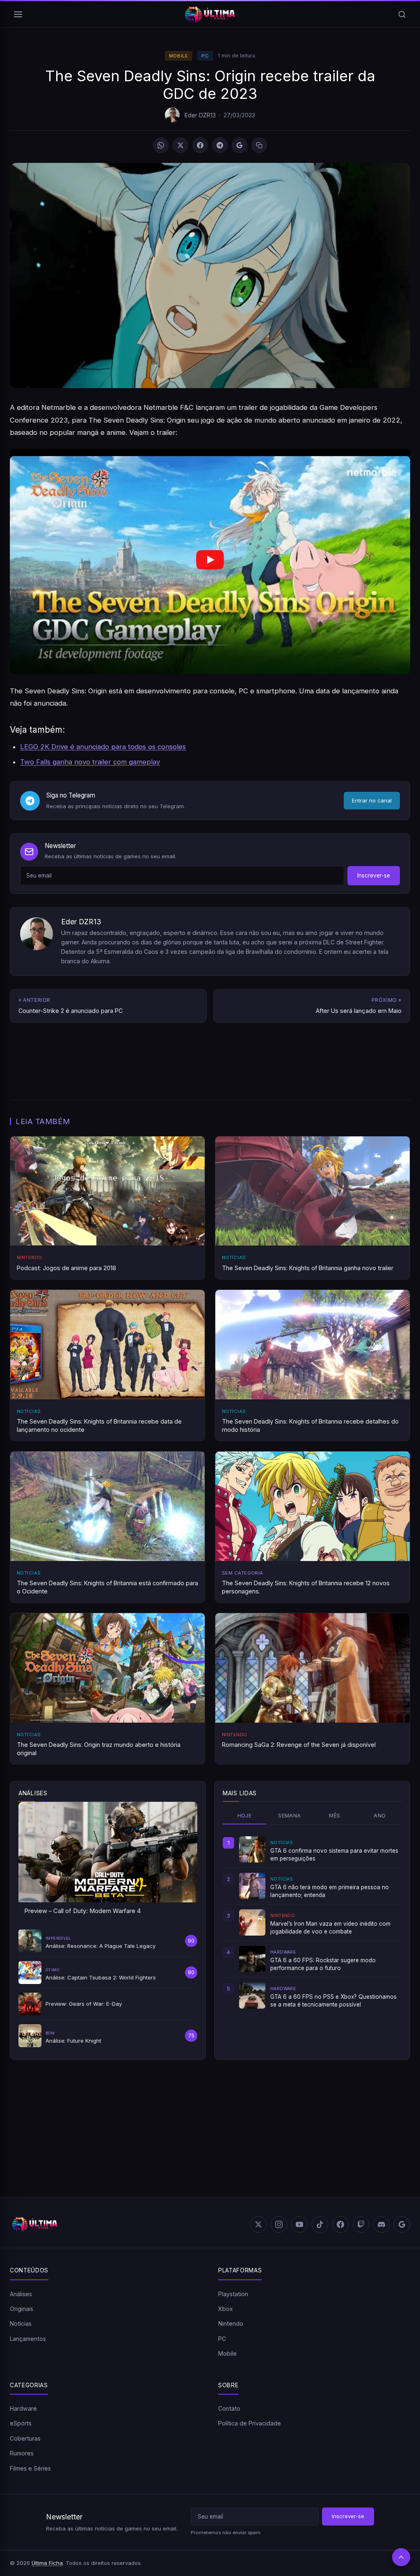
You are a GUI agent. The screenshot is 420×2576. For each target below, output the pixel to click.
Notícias (21, 2323)
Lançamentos (28, 2339)
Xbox (226, 2309)
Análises (21, 2294)
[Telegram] (220, 145)
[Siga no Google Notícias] (240, 145)
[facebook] (340, 2224)
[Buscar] (402, 14)
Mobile (179, 56)
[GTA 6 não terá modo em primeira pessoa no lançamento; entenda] (252, 1886)
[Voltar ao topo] (401, 2557)
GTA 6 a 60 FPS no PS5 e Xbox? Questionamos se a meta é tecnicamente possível (333, 2000)
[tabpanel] (312, 1922)
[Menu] (18, 14)
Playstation (233, 2294)
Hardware (23, 2408)
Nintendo (231, 2323)
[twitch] (361, 2224)
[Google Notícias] (402, 2224)
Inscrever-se (374, 875)
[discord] (381, 2224)
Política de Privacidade (250, 2423)
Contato (229, 2408)
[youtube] (299, 2224)
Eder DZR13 (200, 115)
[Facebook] (200, 145)
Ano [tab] (380, 1816)
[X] (180, 145)
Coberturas (25, 2438)
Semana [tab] (289, 1816)
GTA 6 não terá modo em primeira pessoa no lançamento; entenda (330, 1891)
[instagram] (279, 2224)
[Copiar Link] (259, 145)
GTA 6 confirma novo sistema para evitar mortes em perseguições (334, 1854)
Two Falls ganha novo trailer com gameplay (90, 762)
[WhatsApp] (161, 145)
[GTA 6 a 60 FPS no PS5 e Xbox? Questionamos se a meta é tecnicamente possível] (252, 1995)
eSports (21, 2423)
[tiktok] (320, 2224)
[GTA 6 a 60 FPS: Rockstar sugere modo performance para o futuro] (252, 1959)
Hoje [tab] (245, 1816)
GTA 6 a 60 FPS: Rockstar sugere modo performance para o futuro (323, 1964)
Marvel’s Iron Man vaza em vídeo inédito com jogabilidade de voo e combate (330, 1927)
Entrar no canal (372, 800)
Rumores (22, 2453)
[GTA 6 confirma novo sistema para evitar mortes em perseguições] (252, 1849)
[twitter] (258, 2224)
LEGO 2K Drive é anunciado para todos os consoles (103, 747)
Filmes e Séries (30, 2468)
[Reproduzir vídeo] (210, 561)
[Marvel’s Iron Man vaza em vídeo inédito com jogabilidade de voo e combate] (252, 1922)
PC (205, 56)
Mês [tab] (334, 1816)
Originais (22, 2309)
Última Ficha (47, 2563)
